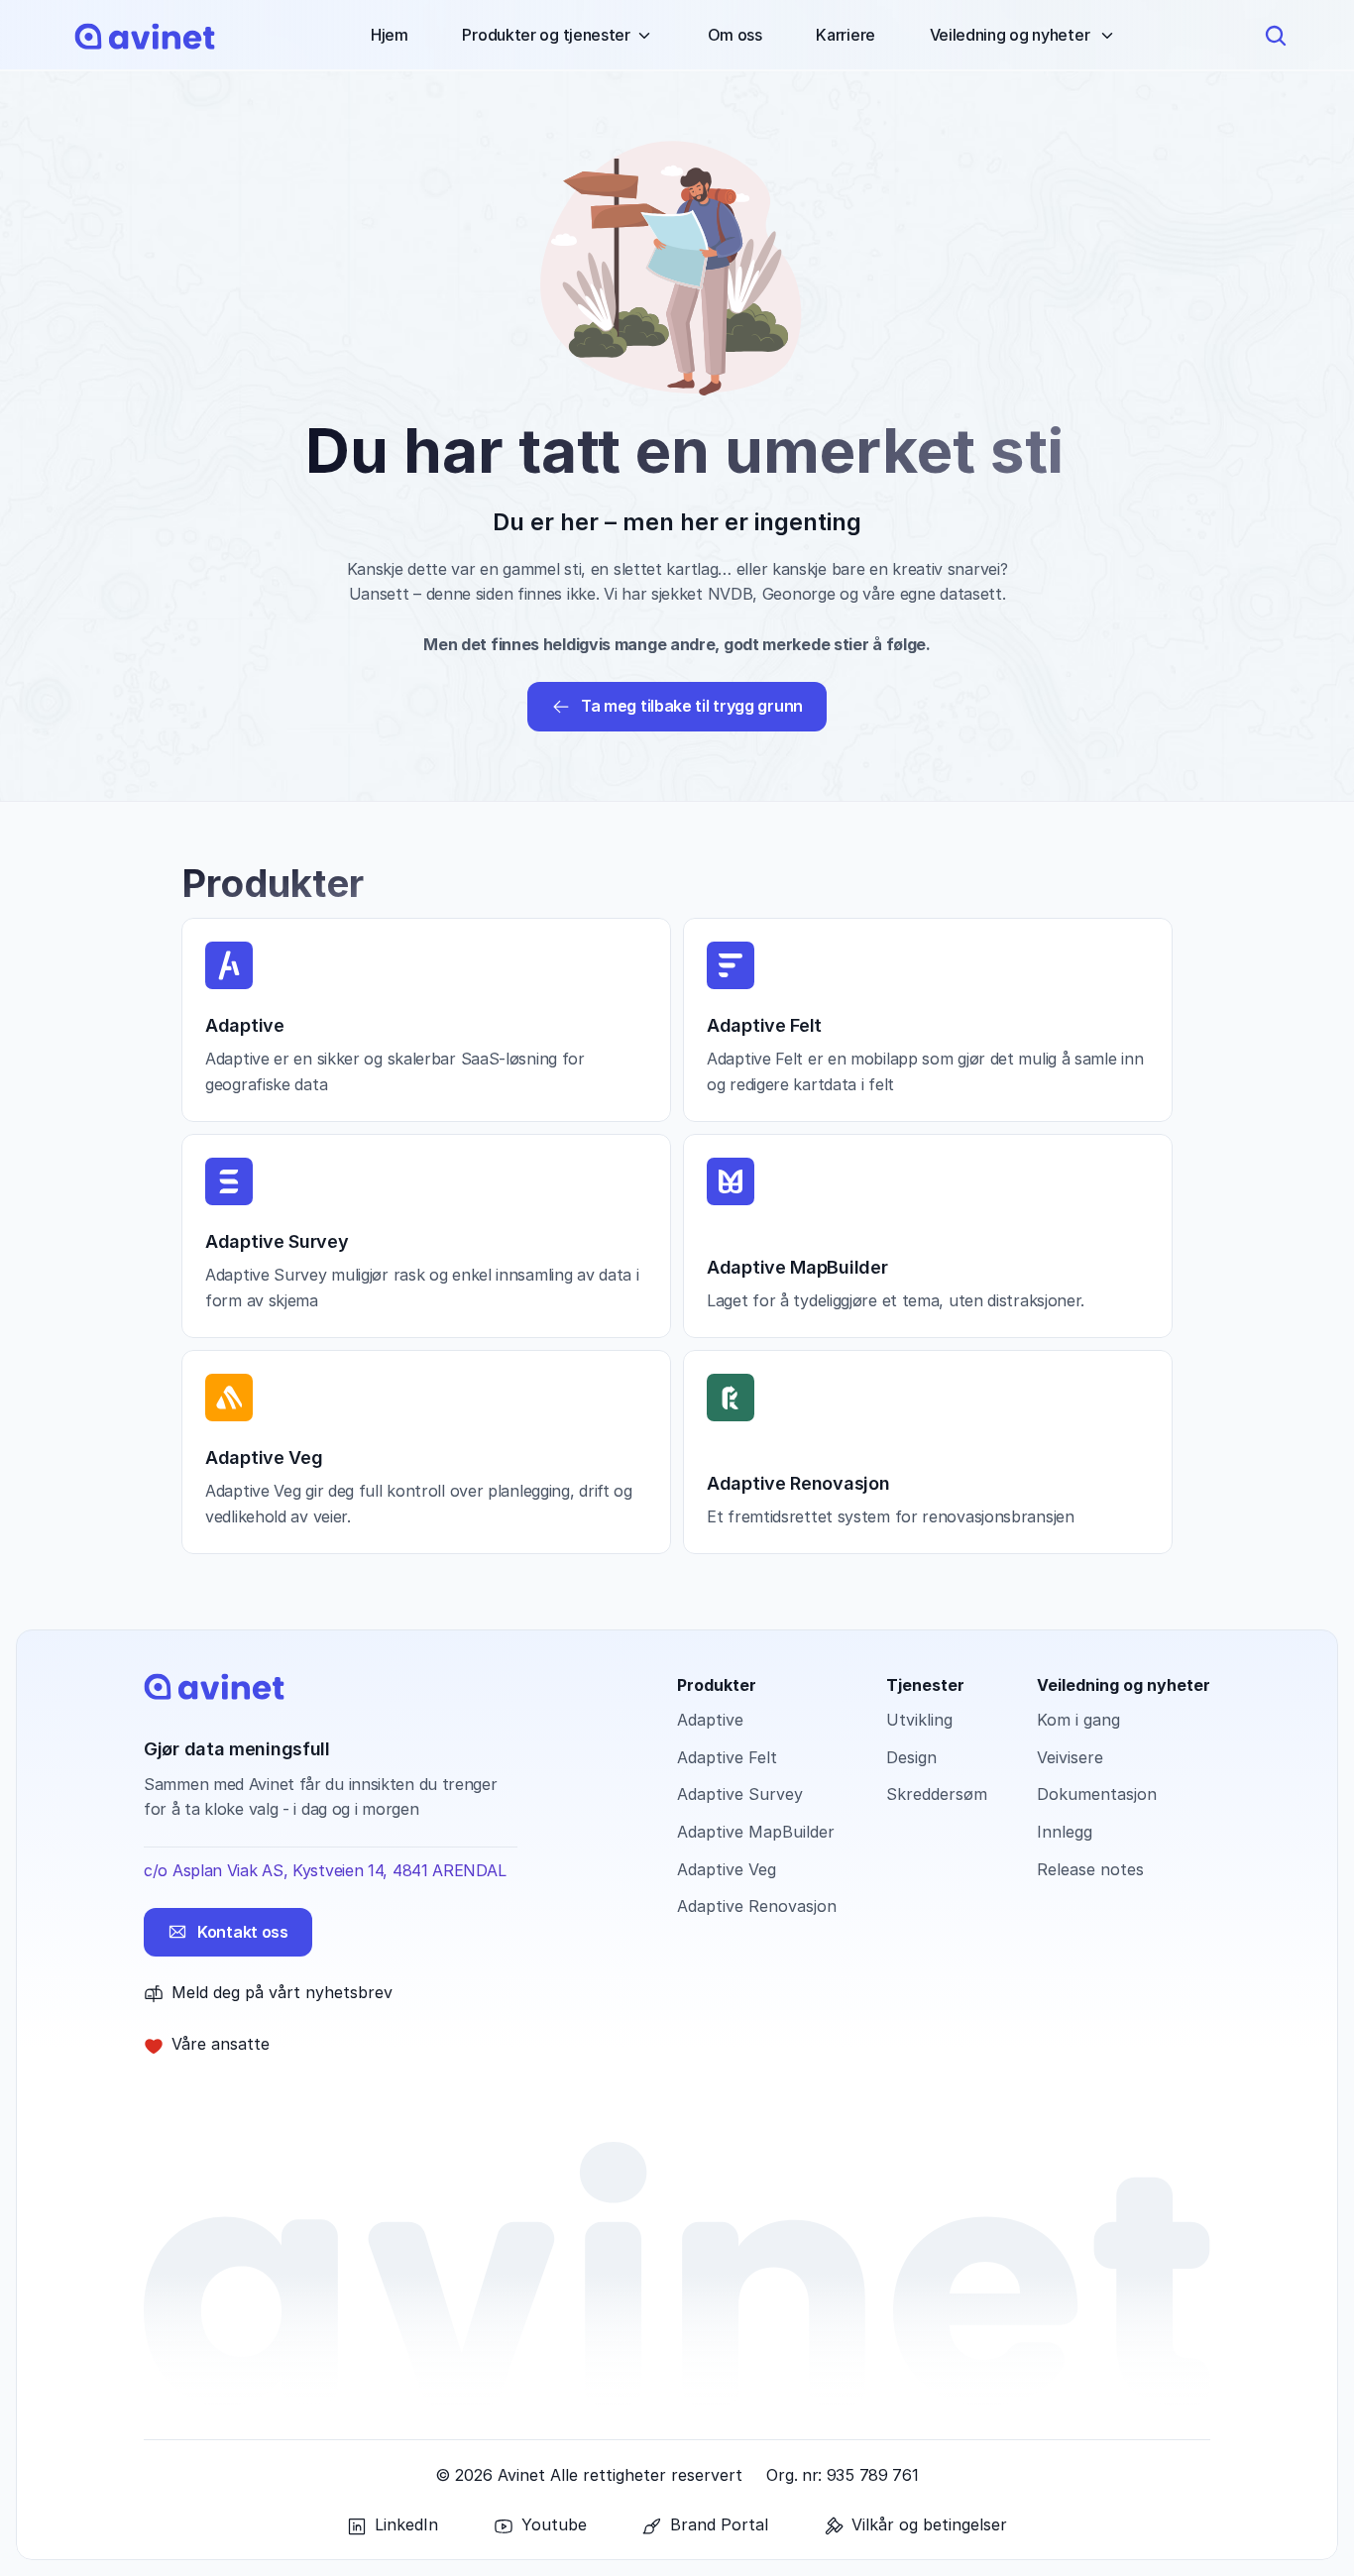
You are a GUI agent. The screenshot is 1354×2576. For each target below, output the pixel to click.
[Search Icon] (1276, 36)
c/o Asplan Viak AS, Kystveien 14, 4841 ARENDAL (325, 1870)
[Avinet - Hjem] (145, 36)
